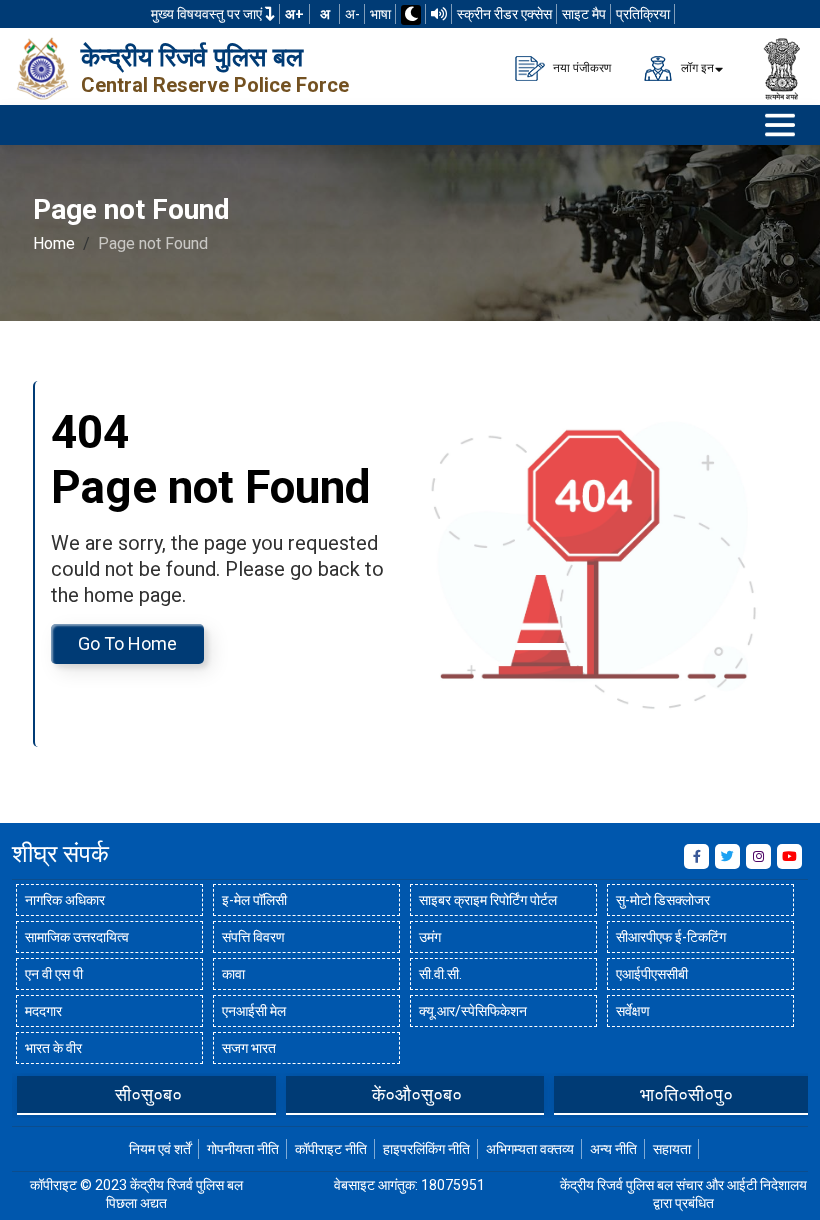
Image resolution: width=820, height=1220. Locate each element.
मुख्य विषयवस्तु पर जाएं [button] (208, 14)
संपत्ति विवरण (253, 937)
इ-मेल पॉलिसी (254, 900)
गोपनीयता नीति (243, 1149)
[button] (27, 1094)
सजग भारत (249, 1048)
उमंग (430, 937)
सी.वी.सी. (440, 974)
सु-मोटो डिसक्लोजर (663, 900)
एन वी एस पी (54, 974)
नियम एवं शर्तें (160, 1149)
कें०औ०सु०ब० (417, 1094)
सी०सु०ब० (148, 1094)
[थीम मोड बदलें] (411, 15)
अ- (352, 14)
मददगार (43, 1011)
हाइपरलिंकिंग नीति (426, 1149)
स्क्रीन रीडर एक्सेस (504, 14)
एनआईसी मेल (254, 1011)
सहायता (672, 1149)
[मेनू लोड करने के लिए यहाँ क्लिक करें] (780, 125)
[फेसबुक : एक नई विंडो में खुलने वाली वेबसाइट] (696, 856)
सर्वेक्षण (633, 1011)
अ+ (294, 14)
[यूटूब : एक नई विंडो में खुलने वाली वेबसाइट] (789, 856)
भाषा (380, 14)
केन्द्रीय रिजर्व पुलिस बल (192, 57)
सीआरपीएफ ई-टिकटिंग (671, 937)
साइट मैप (584, 14)
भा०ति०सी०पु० (686, 1094)
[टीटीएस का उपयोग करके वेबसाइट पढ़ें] (439, 14)
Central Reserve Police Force (215, 85)
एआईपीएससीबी (652, 974)
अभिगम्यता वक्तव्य (530, 1149)
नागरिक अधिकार (65, 900)
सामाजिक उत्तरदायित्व (77, 937)
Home (54, 243)
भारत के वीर (53, 1048)
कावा (233, 974)
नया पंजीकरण (580, 67)
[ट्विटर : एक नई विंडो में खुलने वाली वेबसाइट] (727, 856)
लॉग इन (696, 67)
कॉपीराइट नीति (331, 1149)
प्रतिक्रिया (643, 14)
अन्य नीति (613, 1149)
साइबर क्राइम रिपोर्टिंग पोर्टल (488, 900)
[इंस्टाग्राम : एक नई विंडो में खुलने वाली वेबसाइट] (758, 856)
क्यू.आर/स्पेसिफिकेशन (473, 1011)
